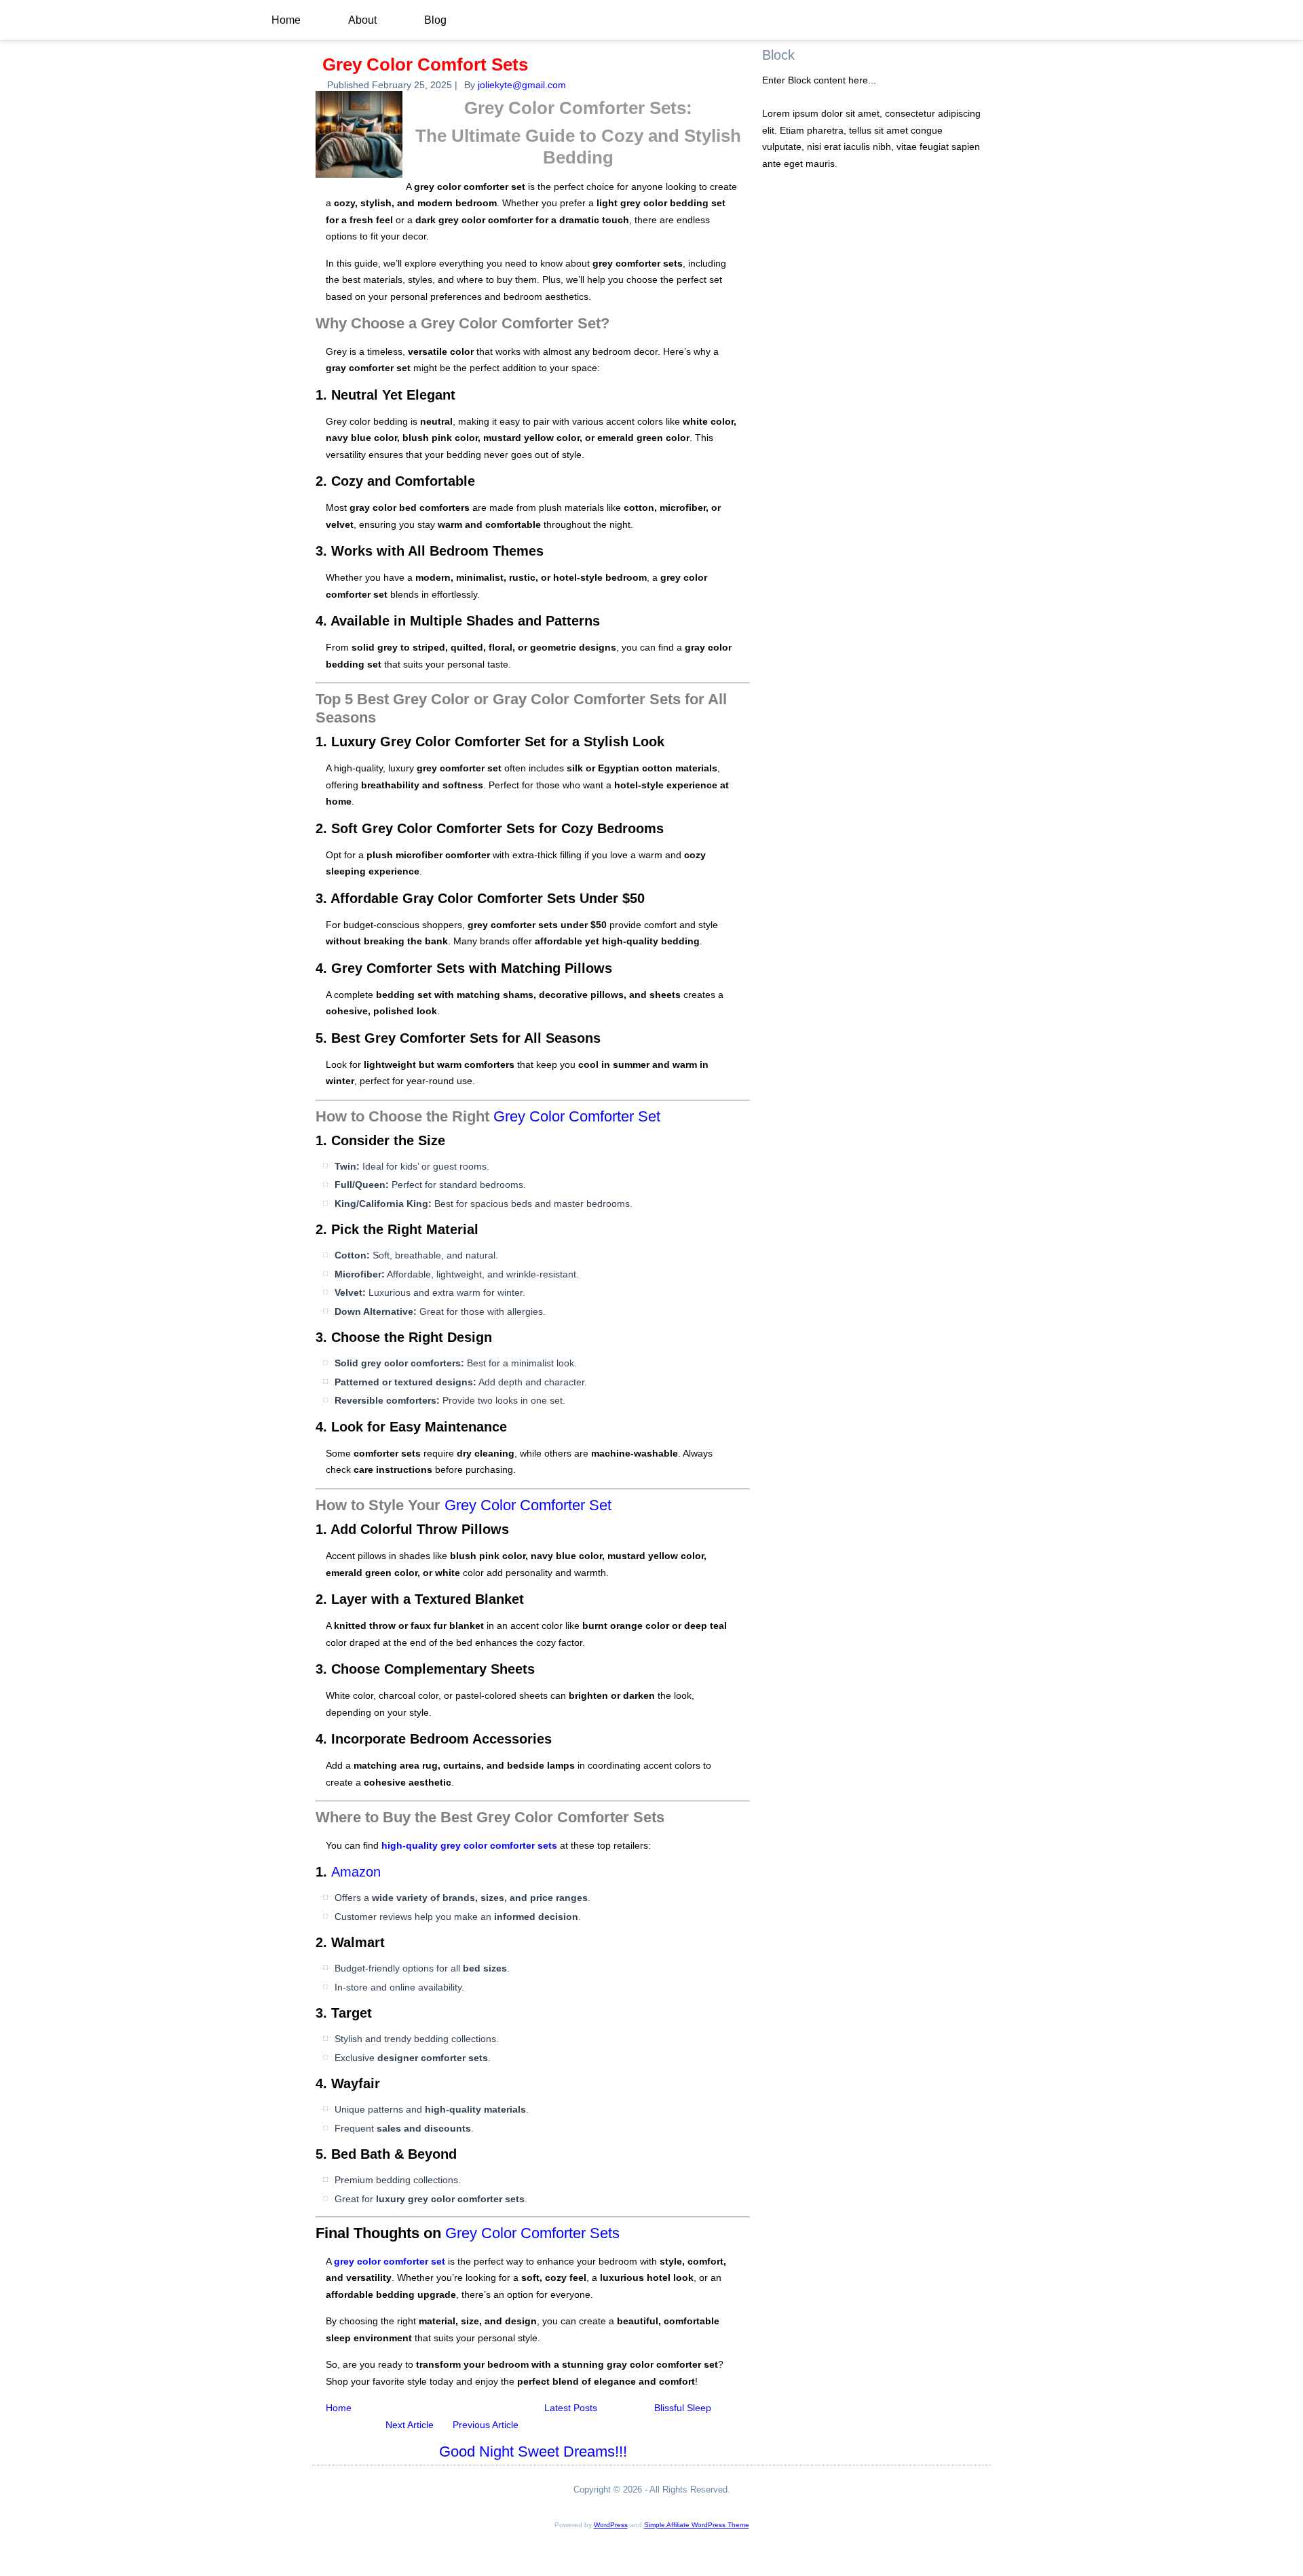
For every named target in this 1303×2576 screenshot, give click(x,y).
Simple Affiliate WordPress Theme (697, 2525)
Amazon (356, 1872)
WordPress (611, 2525)
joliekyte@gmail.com (522, 85)
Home (286, 20)
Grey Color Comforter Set (577, 1116)
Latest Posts (571, 2408)
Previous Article (486, 2425)
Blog (435, 20)
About (362, 20)
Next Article (410, 2425)
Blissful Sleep (684, 2408)
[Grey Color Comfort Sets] (361, 178)
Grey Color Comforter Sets (532, 2233)
